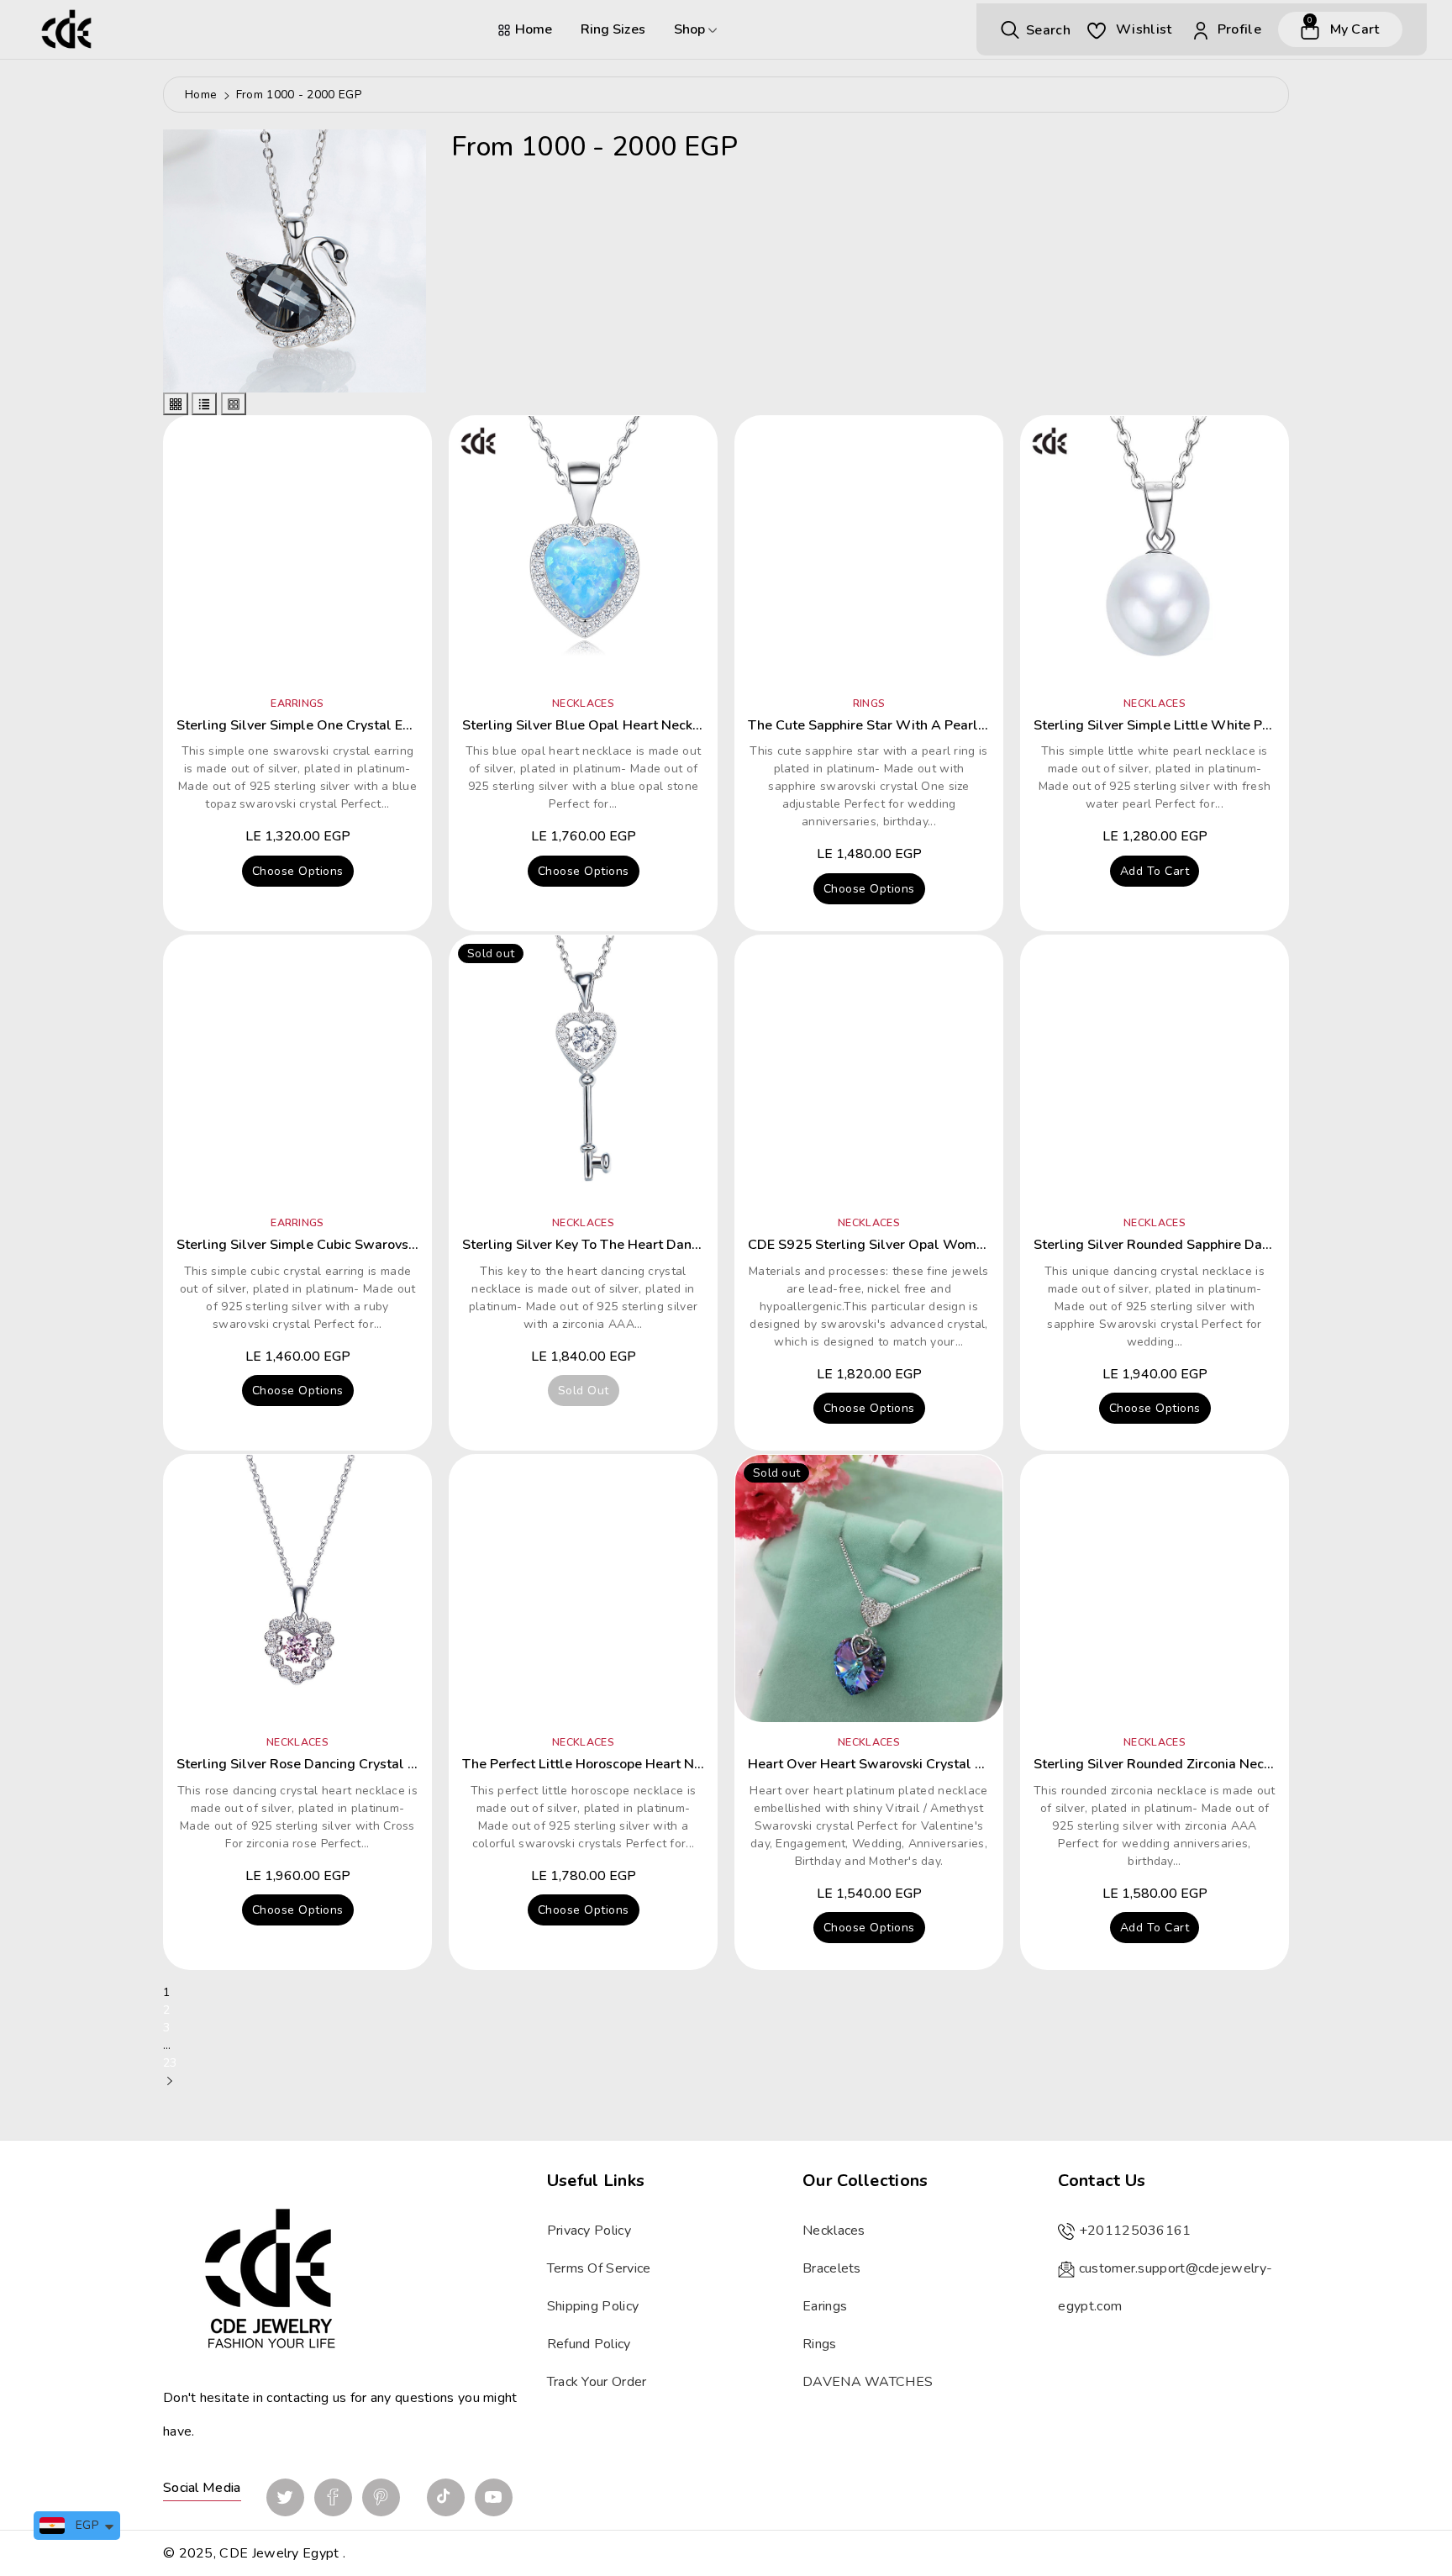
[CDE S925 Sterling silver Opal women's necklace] (869, 1069)
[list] (204, 404)
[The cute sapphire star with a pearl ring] (869, 550)
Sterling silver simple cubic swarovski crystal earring (346, 1245)
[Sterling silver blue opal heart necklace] (583, 550)
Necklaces (834, 2231)
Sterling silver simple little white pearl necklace (1191, 725)
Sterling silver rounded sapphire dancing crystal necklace (1220, 1245)
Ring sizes (613, 29)
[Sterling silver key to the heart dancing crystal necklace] (583, 1069)
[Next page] (170, 2081)
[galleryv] (234, 404)
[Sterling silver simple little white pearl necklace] (1155, 550)
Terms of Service (599, 2268)
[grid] (176, 404)
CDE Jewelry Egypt (279, 2553)
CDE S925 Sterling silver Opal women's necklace (905, 1245)
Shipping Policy (593, 2306)
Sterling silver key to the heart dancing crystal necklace (645, 1245)
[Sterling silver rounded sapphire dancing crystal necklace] (1155, 1069)
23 (170, 2063)
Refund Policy (589, 2344)
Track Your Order (597, 2382)
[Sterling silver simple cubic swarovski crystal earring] (297, 1069)
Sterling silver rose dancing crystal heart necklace (340, 1764)
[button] (1036, 29)
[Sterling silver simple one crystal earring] (297, 550)
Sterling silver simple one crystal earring (308, 725)
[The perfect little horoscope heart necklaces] (583, 1588)
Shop (691, 29)
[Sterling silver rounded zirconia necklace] (1155, 1588)
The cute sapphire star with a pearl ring (879, 725)
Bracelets (832, 2268)
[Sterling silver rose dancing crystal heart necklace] (297, 1588)
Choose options (298, 871)
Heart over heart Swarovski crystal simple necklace (914, 1764)
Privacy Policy (589, 2231)
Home (534, 29)
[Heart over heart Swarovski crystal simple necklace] (869, 1588)
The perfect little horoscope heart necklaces (605, 1764)
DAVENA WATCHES (868, 2382)
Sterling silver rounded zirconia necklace (1165, 1764)
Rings (820, 2344)
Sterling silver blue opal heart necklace (591, 725)
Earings (825, 2306)
